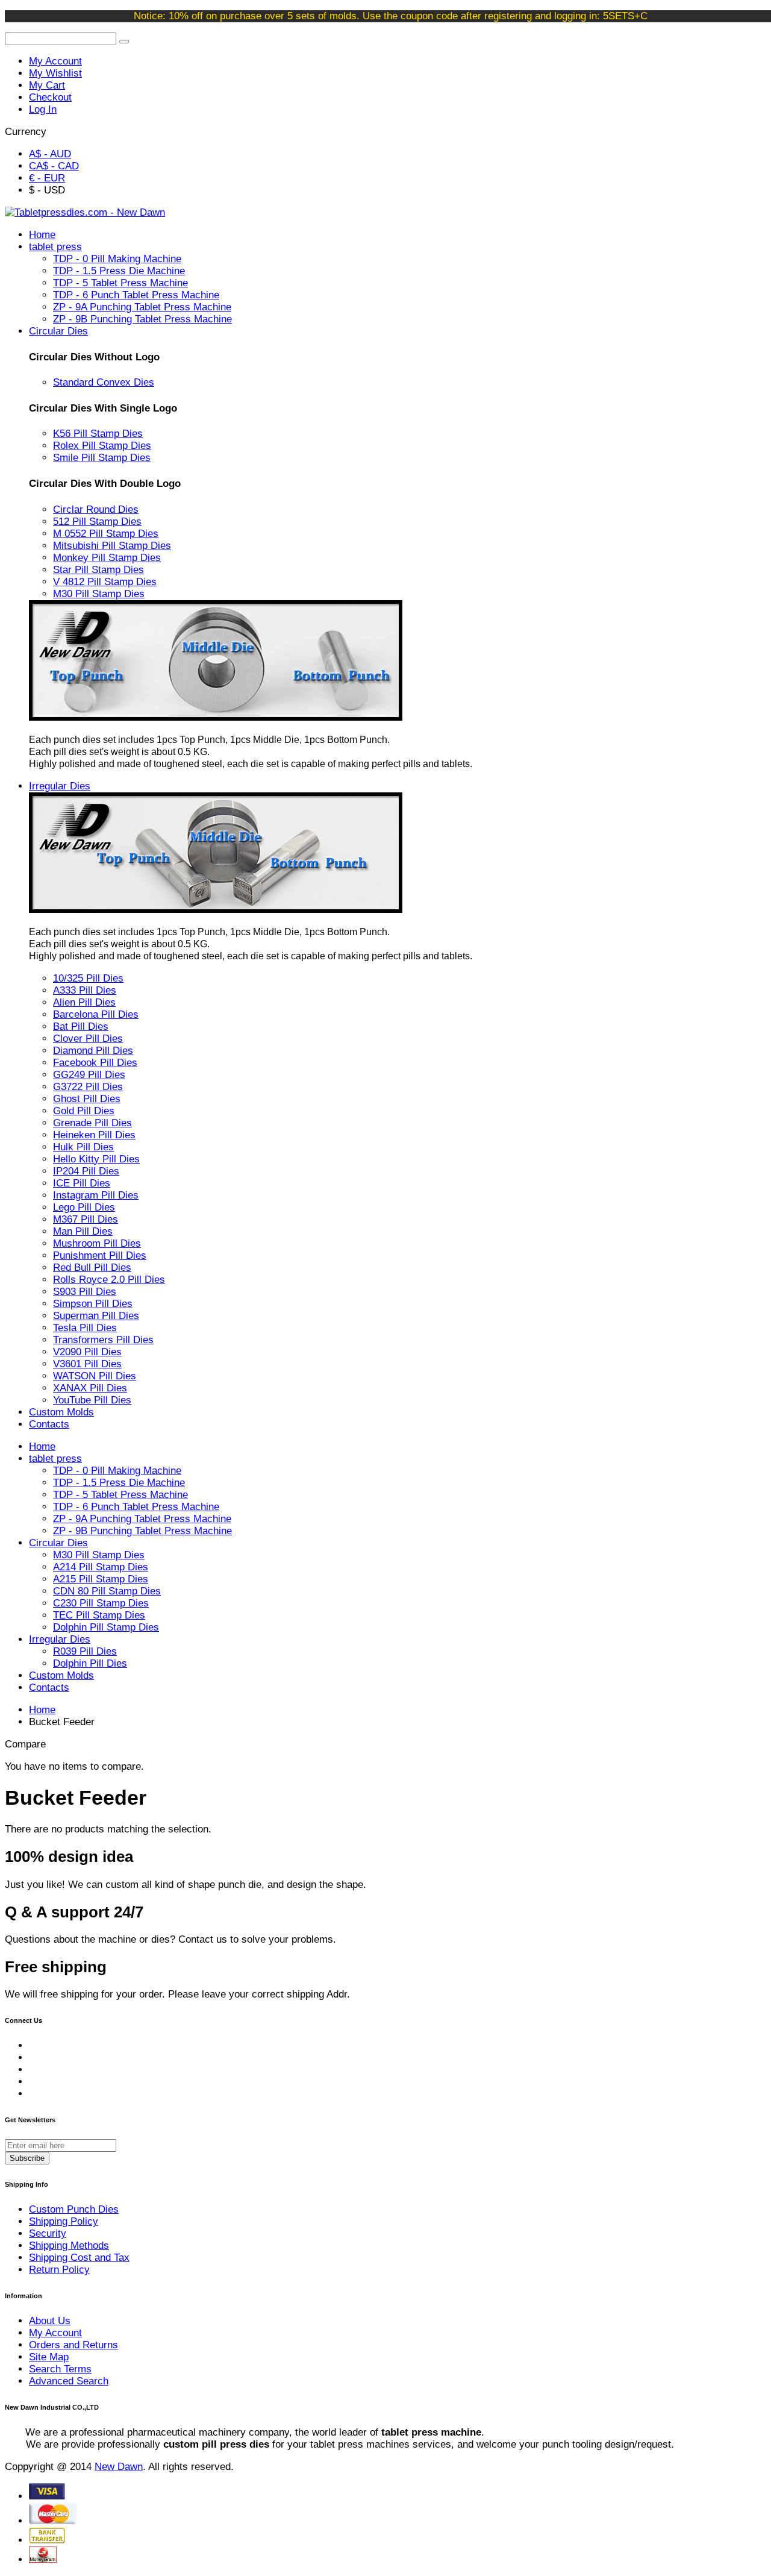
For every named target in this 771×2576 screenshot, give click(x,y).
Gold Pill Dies (84, 1111)
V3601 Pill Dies (87, 1364)
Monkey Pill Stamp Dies (107, 558)
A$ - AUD (50, 154)
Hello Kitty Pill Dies (96, 1159)
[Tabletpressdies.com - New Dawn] (85, 212)
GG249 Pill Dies (89, 1075)
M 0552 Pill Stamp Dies (106, 534)
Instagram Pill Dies (96, 1195)
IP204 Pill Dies (86, 1171)
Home (42, 1710)
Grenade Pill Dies (92, 1123)
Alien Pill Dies (84, 1002)
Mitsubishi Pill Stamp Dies (112, 546)
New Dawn (119, 2467)
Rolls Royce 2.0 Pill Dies (109, 1280)
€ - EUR (47, 178)
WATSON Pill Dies (95, 1376)
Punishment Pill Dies (100, 1255)
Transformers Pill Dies (103, 1340)
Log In (43, 109)
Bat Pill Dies (81, 1026)
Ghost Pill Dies (87, 1099)
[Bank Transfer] (47, 2540)
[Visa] (47, 2496)
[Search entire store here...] (124, 42)
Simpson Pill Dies (93, 1304)
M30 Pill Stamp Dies (99, 594)
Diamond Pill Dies (93, 1051)
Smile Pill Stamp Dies (102, 458)
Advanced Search (69, 2381)
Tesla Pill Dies (85, 1328)
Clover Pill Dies (88, 1039)
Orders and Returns (73, 2345)
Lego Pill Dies (84, 1207)
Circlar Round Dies (96, 509)
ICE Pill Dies (82, 1183)
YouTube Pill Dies (92, 1400)
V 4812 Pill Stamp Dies (105, 582)
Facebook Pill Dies (95, 1063)
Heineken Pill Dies (94, 1135)
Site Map (49, 2357)
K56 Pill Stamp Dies (98, 434)
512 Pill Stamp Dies (97, 522)
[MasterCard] (53, 2521)
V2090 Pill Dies (87, 1352)
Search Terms (60, 2369)
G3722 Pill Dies (88, 1087)
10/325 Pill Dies (88, 978)
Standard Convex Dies (104, 382)
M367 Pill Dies (86, 1219)
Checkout (50, 97)
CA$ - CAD (54, 166)
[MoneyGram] (43, 2559)
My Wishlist (55, 73)
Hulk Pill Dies (83, 1147)
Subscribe (27, 2158)
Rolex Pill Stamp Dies (102, 446)
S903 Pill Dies (85, 1292)
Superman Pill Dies (96, 1316)
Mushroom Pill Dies (97, 1243)
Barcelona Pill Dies (96, 1014)
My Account (55, 61)
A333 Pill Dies (85, 990)
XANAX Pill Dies (90, 1388)
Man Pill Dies (83, 1231)
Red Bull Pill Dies (92, 1268)
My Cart (47, 85)
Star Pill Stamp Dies (98, 570)
